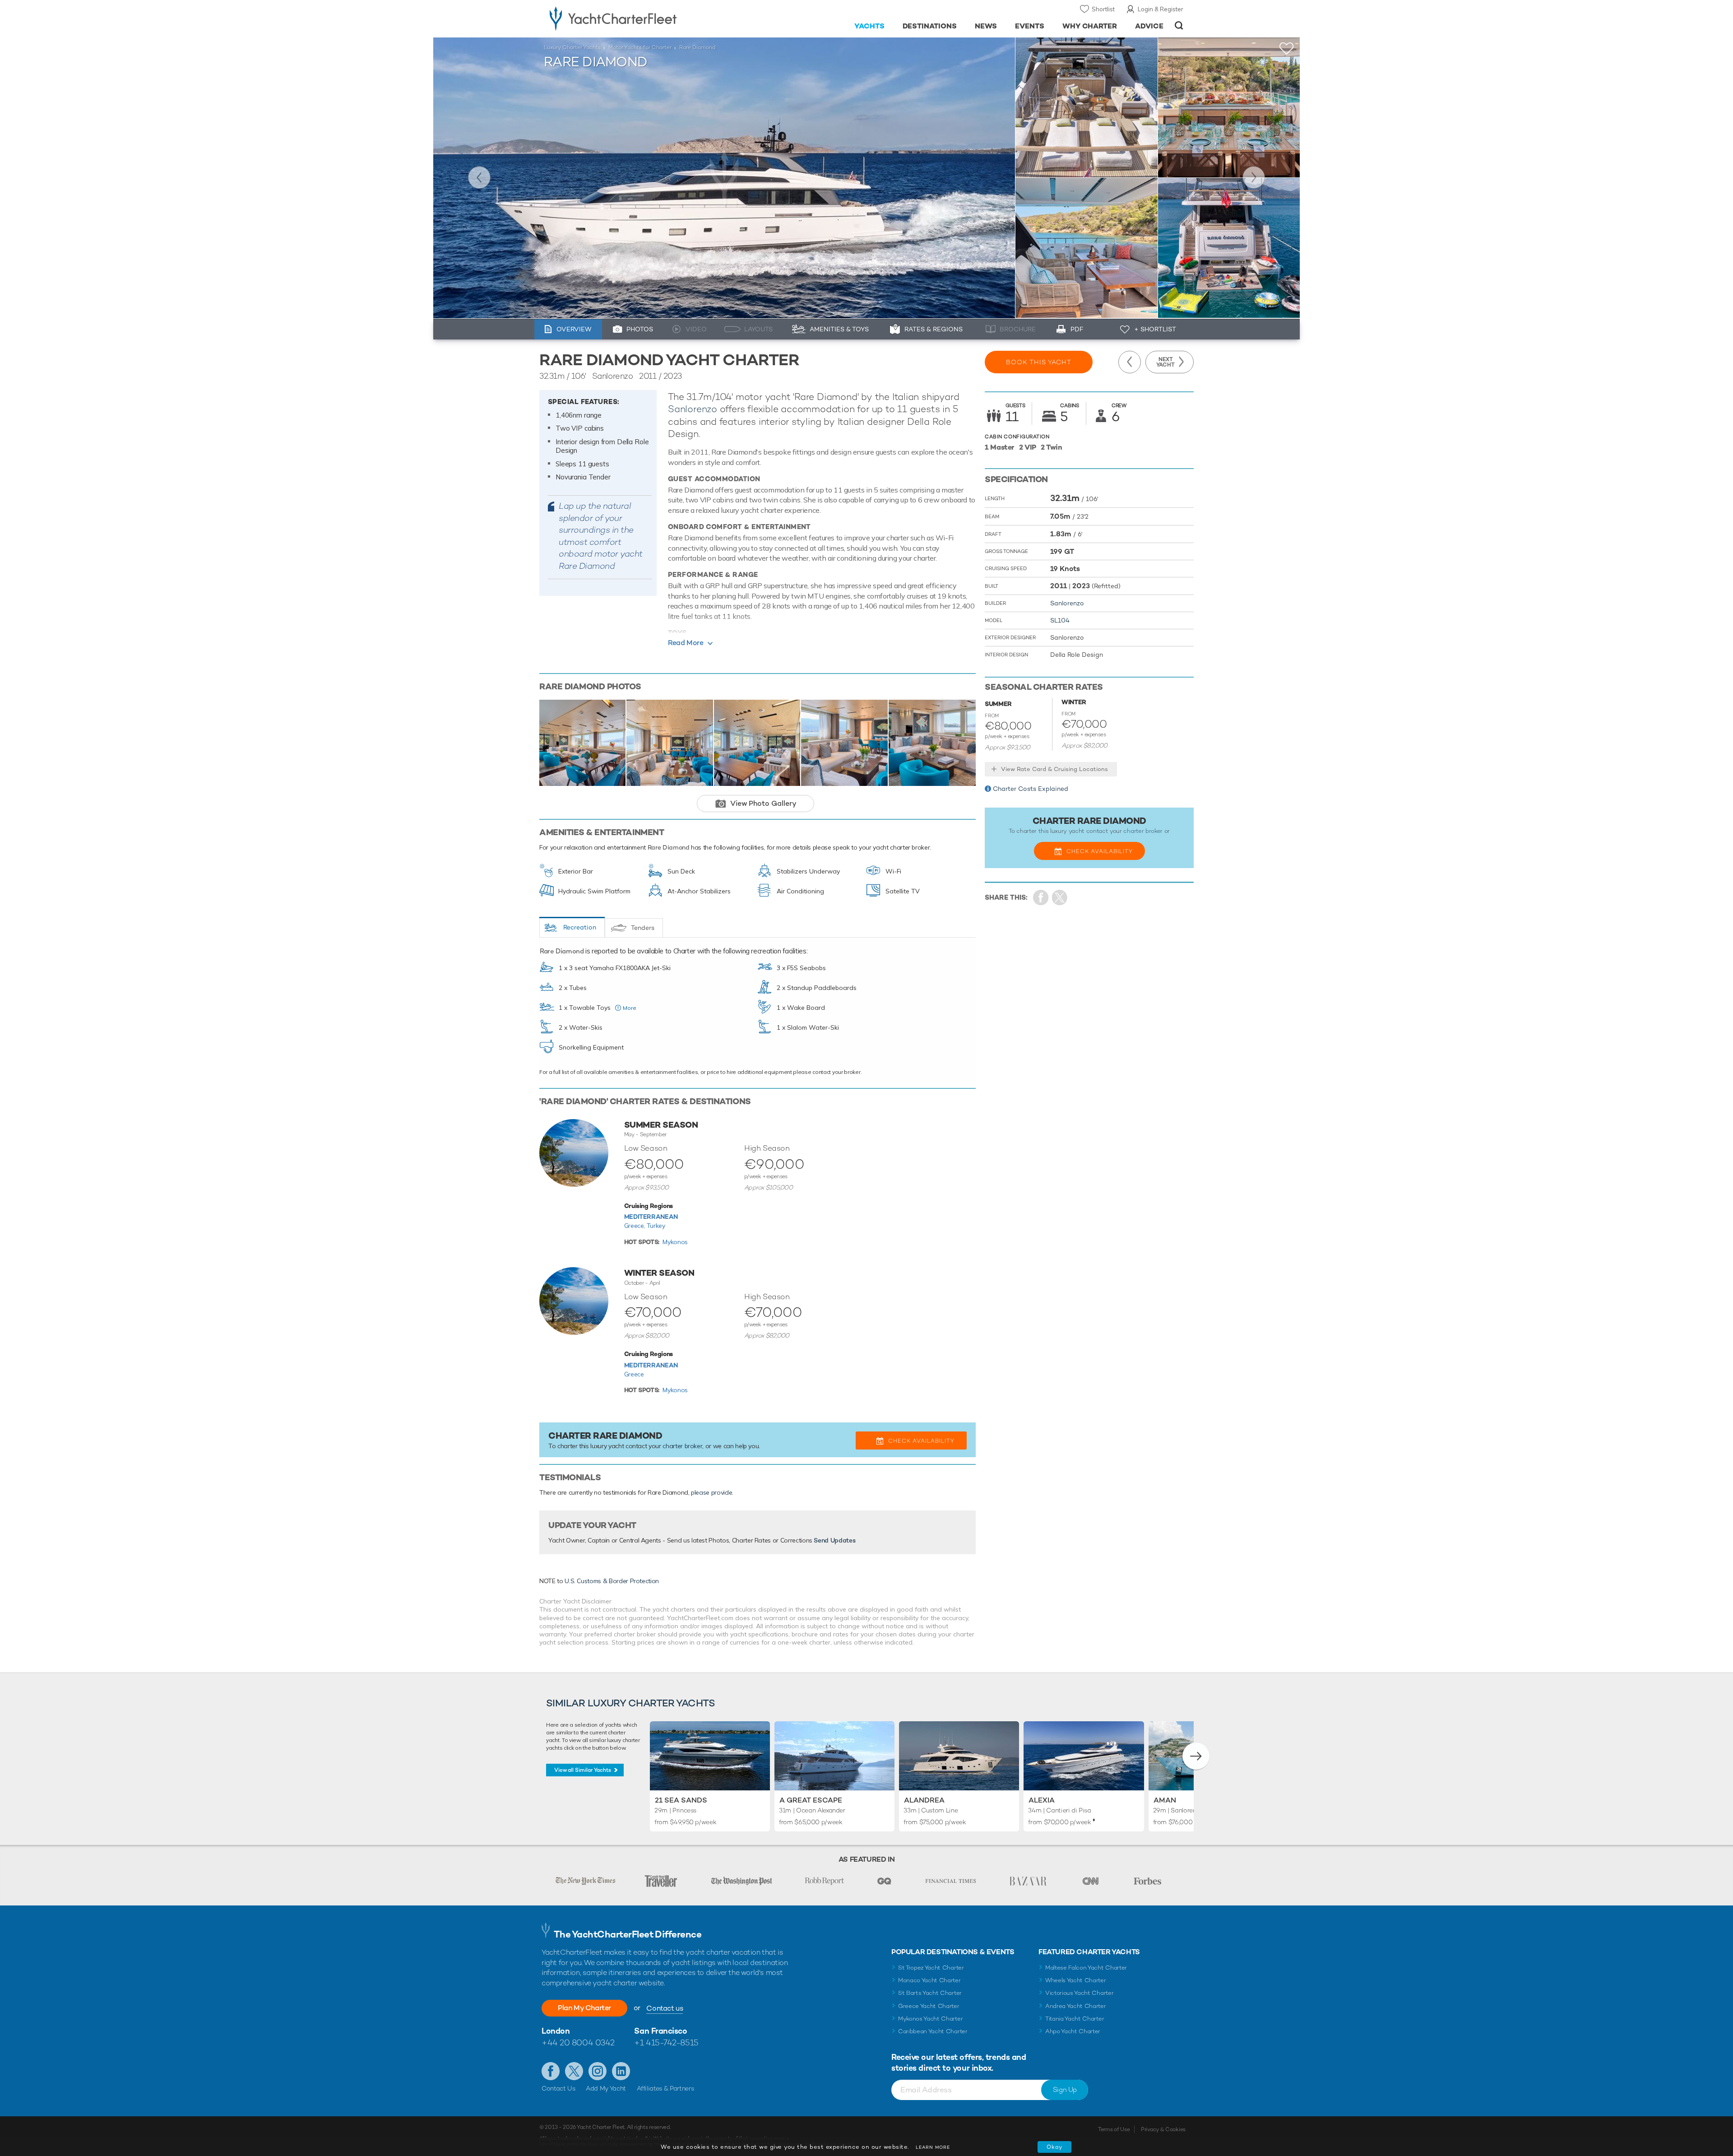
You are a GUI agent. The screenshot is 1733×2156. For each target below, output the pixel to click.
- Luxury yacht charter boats (642, 18)
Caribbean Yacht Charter (933, 2031)
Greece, (635, 1226)
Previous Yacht (479, 177)
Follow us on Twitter (574, 2071)
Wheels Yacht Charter (1076, 1980)
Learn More (933, 2147)
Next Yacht (1254, 177)
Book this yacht (1039, 362)
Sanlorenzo (693, 409)
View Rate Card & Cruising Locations (1054, 769)
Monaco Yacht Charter (929, 1980)
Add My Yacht (606, 2088)
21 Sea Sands (681, 1800)
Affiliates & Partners (665, 2088)
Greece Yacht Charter (929, 2006)
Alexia (1042, 1800)
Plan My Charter (584, 2008)
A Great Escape (811, 1800)
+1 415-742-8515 (666, 2042)
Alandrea (924, 1800)
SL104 (1060, 620)
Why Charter (1090, 26)
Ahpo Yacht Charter (1073, 2031)
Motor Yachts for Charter (640, 47)
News (986, 26)
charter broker (682, 1446)
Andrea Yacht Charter (1076, 2006)
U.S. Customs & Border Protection (612, 1581)
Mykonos (675, 1242)
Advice (1149, 26)
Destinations (930, 26)
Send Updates (834, 1540)
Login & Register (1161, 9)
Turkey (656, 1226)
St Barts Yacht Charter (930, 1993)
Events (1030, 26)
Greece (634, 1374)
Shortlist (1103, 9)
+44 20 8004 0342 (578, 2042)
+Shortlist (1287, 49)
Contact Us (558, 2088)
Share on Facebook (1041, 898)
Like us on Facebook (551, 2071)
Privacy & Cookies (1163, 2129)
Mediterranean (651, 1217)
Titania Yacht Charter (1075, 2019)
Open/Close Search (1179, 26)
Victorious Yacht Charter (1079, 1993)
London (556, 2031)
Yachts (869, 26)
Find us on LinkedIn (621, 2071)
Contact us (665, 2008)
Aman (1165, 1800)
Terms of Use (1114, 2129)
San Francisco (660, 2031)
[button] (1196, 1756)
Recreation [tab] (580, 927)
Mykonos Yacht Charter (930, 2019)
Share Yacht (1060, 898)
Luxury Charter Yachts (572, 47)
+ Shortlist (1155, 329)
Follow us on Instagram (598, 2071)
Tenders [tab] (643, 928)
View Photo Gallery (763, 803)
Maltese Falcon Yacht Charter (1086, 1968)
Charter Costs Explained (1031, 789)
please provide (711, 1492)
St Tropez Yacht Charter (931, 1968)
